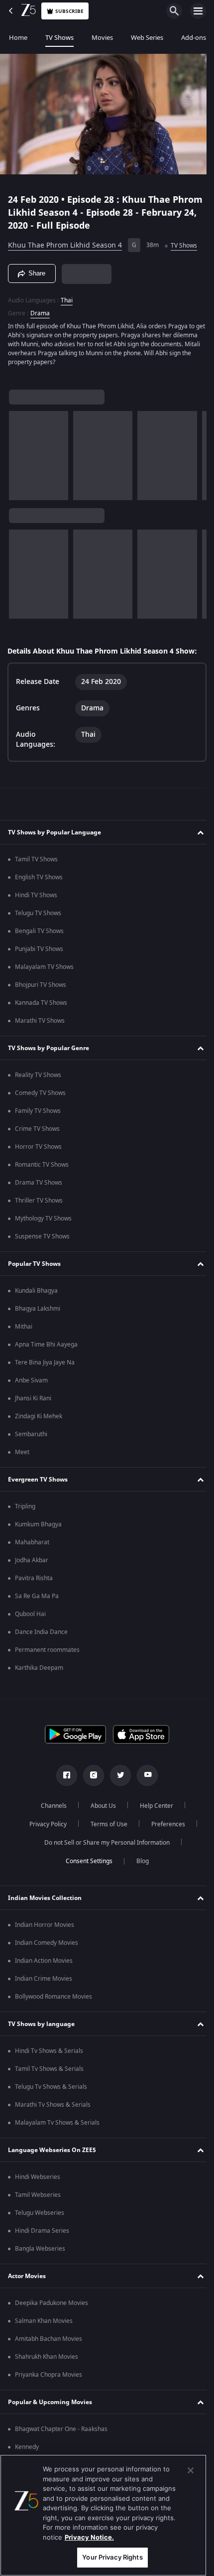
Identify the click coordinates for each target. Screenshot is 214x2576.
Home (18, 38)
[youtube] (144, 1775)
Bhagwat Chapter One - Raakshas (61, 2429)
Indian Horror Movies (45, 1925)
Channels (50, 1806)
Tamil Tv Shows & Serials (49, 2069)
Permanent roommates (47, 1650)
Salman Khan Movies (44, 2321)
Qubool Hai (30, 1614)
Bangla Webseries (40, 2249)
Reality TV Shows (38, 1075)
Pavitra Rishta (34, 1578)
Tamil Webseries (38, 2195)
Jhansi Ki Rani (33, 1398)
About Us (100, 1806)
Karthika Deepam (39, 1668)
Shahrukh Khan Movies (47, 2357)
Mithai (24, 1327)
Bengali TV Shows (39, 931)
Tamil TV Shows (36, 859)
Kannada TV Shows (41, 1003)
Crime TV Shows (37, 1129)
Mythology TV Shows (43, 1219)
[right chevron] (20, 451)
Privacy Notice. (89, 2537)
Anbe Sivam (31, 1380)
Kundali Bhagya (36, 1291)
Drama (40, 309)
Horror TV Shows (38, 1147)
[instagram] (90, 1775)
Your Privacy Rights (112, 2557)
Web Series (147, 38)
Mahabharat (32, 1542)
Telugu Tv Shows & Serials (51, 2087)
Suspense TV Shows (42, 1236)
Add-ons (194, 38)
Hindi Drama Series (42, 2231)
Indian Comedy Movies (47, 1943)
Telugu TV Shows (38, 913)
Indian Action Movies (44, 1961)
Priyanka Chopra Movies (49, 2375)
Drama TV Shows (39, 1183)
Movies (102, 38)
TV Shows (59, 38)
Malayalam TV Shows (44, 967)
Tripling (25, 1506)
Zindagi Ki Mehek (39, 1416)
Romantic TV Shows (42, 1165)
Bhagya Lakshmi (38, 1309)
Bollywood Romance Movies (53, 1997)
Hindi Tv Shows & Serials (49, 2051)
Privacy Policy (44, 1824)
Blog (139, 1861)
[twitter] (117, 1775)
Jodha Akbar (32, 1560)
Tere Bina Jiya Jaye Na (45, 1362)
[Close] (191, 2470)
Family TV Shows (38, 1111)
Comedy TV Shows (40, 1093)
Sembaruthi (31, 1434)
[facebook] (63, 1775)
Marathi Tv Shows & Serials (53, 2105)
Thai (67, 296)
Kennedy (27, 2447)
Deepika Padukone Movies (52, 2303)
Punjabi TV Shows (39, 949)
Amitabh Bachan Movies (49, 2339)
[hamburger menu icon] (198, 11)
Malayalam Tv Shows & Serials (57, 2123)
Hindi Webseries (38, 2177)
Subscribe (69, 11)
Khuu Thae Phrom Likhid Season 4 (65, 241)
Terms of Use (105, 1824)
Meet (22, 1452)
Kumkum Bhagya (38, 1524)
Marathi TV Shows (40, 1021)
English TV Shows (39, 877)
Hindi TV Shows (36, 895)
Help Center (153, 1806)
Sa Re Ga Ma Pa (37, 1596)
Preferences (164, 1824)
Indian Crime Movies (44, 1979)
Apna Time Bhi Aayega (46, 1345)
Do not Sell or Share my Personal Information (104, 1843)
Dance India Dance (41, 1632)
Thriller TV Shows (39, 1201)
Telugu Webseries (40, 2213)
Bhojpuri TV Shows (41, 985)
